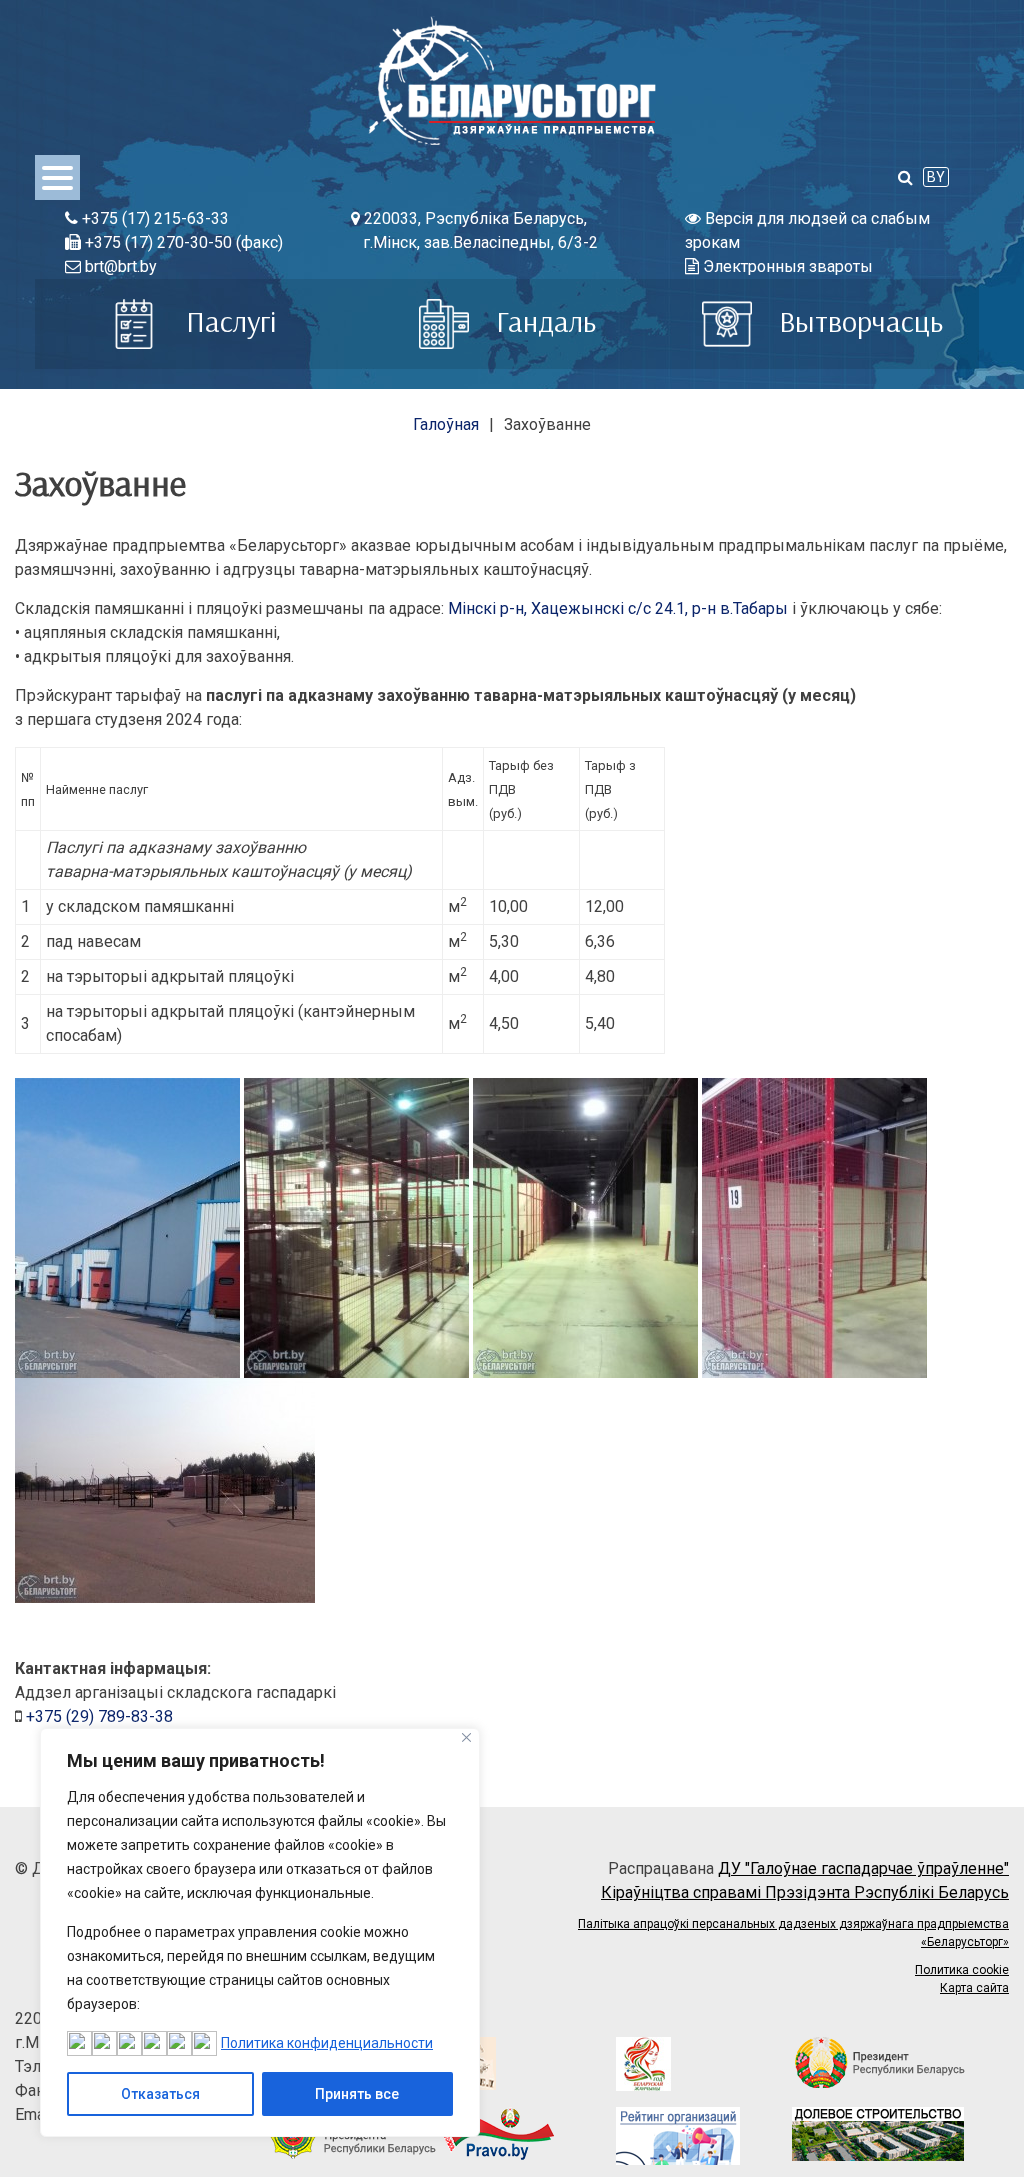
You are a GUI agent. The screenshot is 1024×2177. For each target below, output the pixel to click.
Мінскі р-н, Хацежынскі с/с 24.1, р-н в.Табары (618, 608)
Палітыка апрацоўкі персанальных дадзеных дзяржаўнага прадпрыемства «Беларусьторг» (793, 1933)
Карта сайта (974, 1988)
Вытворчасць (857, 321)
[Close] (466, 1737)
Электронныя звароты (786, 266)
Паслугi (227, 321)
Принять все (357, 2094)
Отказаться (160, 2094)
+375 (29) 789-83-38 (99, 1716)
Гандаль (542, 321)
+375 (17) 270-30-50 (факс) (182, 242)
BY (936, 177)
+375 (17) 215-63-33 (153, 218)
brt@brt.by (119, 266)
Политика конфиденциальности (327, 2043)
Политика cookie (962, 1970)
